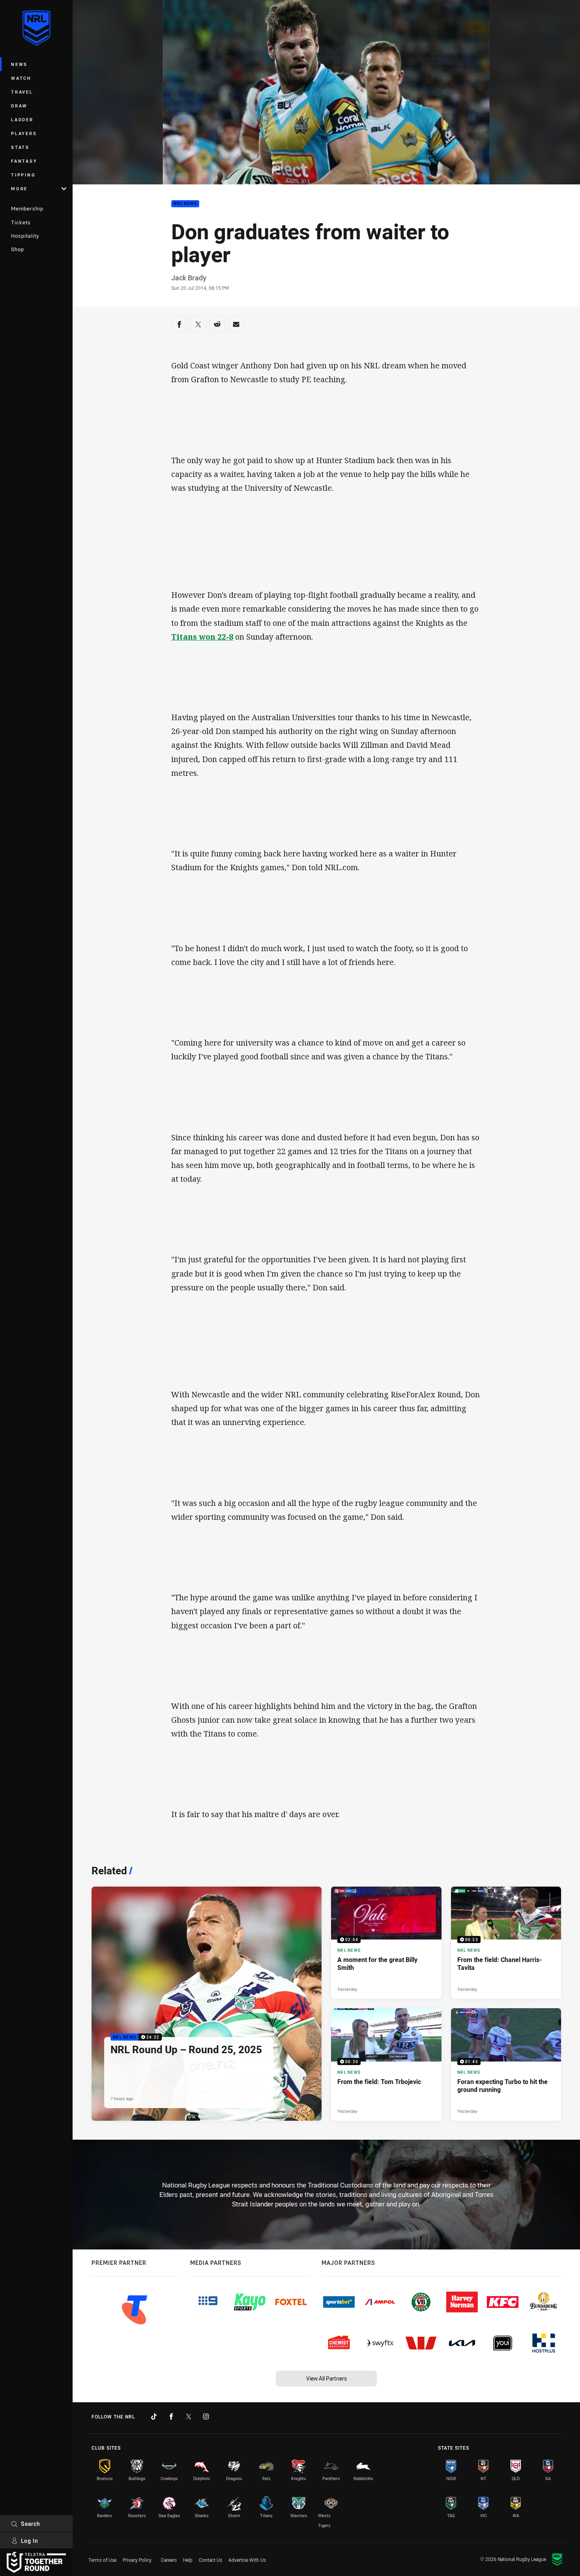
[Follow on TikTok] (154, 2416)
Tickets (21, 222)
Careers (169, 2560)
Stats (20, 147)
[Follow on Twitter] (189, 2416)
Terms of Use (102, 2560)
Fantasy (24, 161)
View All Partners (326, 2378)
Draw (19, 106)
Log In (30, 2541)
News (19, 64)
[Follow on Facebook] (171, 2416)
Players (24, 133)
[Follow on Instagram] (206, 2416)
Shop (18, 249)
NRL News (185, 204)
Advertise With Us (247, 2560)
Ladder (22, 119)
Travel (22, 92)
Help (188, 2560)
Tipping (23, 175)
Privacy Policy (137, 2560)
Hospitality (25, 236)
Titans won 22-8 (202, 637)
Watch (21, 78)
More (19, 189)
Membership (27, 208)
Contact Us (210, 2560)
